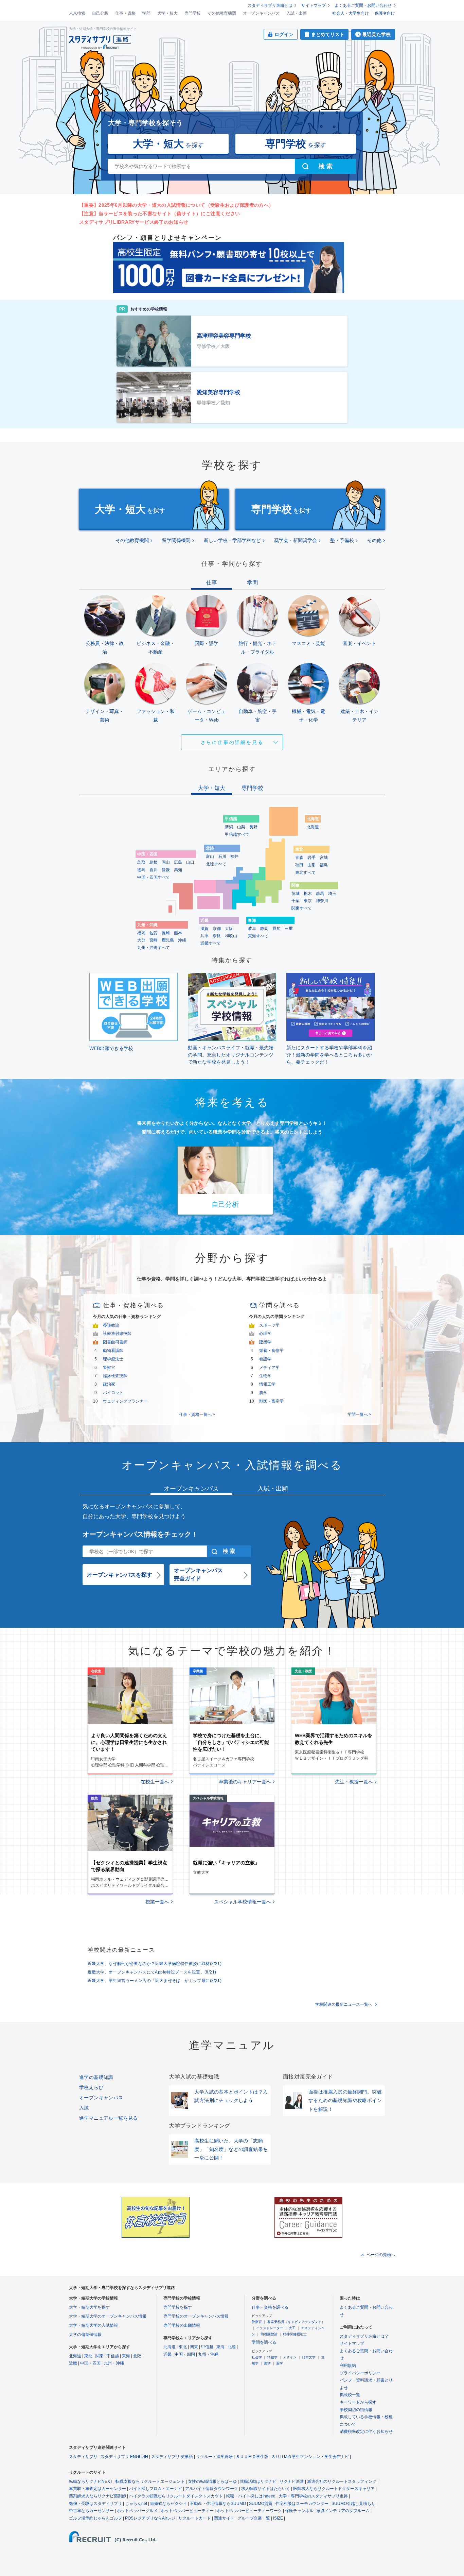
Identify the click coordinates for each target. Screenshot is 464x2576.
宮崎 (154, 940)
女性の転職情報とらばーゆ (212, 2481)
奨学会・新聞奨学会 (296, 540)
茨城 (296, 894)
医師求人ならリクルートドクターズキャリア (334, 2489)
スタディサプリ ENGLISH (124, 2457)
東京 (308, 901)
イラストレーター (270, 2328)
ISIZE (278, 2518)
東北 (88, 2356)
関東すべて (302, 908)
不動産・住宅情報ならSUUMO (218, 2504)
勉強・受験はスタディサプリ (95, 2504)
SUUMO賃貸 (261, 2504)
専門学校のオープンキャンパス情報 (196, 2316)
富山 (210, 857)
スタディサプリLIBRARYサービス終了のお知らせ (134, 222)
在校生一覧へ (155, 1782)
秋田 (299, 865)
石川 (222, 857)
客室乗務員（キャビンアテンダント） (296, 2322)
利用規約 (348, 2366)
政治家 (109, 1384)
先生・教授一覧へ (354, 1782)
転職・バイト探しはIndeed (251, 2496)
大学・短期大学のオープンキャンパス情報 (108, 2316)
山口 (190, 862)
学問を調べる (264, 2342)
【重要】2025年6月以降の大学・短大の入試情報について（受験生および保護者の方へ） (176, 205)
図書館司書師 (115, 1342)
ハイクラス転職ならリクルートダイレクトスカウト (176, 2496)
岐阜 (252, 929)
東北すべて (305, 872)
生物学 (265, 1376)
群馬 (320, 894)
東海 (126, 2356)
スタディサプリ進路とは (270, 5)
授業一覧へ (157, 1902)
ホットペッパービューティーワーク (249, 2511)
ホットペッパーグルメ (137, 2511)
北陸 (137, 2356)
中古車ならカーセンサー (91, 2511)
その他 (374, 540)
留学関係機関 (176, 540)
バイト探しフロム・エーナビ (156, 2489)
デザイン (290, 2357)
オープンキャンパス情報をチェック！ (140, 1534)
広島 (178, 862)
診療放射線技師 (117, 1334)
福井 (234, 857)
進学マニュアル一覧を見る (109, 2118)
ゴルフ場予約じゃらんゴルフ (95, 2518)
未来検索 (77, 13)
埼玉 (332, 894)
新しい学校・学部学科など (232, 540)
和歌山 (231, 936)
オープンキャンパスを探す (120, 1575)
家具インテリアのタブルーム (343, 2511)
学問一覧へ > (359, 1414)
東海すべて (258, 936)
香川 (154, 870)
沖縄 (182, 940)
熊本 (178, 933)
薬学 (280, 2363)
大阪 (229, 929)
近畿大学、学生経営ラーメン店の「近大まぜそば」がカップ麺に (155, 1981)
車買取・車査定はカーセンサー (97, 2489)
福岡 (141, 933)
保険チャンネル (299, 2511)
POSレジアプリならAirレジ (150, 2518)
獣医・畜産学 (271, 1401)
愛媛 (166, 870)
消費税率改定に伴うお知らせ (366, 2431)
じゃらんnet (136, 2504)
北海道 (313, 827)
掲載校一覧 (350, 2395)
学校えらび (91, 2087)
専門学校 (193, 13)
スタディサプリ (83, 2457)
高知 (178, 870)
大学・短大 (167, 13)
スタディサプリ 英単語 (172, 2457)
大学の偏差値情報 (85, 2335)
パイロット (113, 1393)
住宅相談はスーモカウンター (302, 2504)
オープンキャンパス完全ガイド (198, 1574)
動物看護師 (113, 1351)
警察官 (109, 1368)
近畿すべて (211, 943)
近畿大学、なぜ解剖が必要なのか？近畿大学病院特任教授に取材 (155, 1964)
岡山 (166, 862)
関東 (100, 2356)
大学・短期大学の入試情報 (93, 2325)
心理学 (265, 1334)
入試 (84, 2108)
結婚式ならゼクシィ (168, 2504)
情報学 (272, 2357)
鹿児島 (168, 940)
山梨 (241, 827)
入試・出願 (297, 13)
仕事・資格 (125, 13)
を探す (168, 144)
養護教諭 (111, 1325)
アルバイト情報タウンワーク (212, 2489)
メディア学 (269, 1368)
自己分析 (100, 13)
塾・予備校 (342, 540)
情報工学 (267, 1384)
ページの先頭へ (381, 2255)
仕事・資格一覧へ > (197, 1414)
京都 (217, 929)
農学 (263, 1393)
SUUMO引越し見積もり (353, 2504)
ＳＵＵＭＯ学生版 (252, 2457)
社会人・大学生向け (351, 13)
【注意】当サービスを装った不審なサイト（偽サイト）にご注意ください (159, 214)
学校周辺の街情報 (356, 2410)
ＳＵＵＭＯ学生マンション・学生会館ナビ (310, 2457)
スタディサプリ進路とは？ (364, 2336)
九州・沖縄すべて (154, 948)
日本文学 (309, 2357)
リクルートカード (195, 2518)
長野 (253, 827)
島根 (154, 862)
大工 (292, 2328)
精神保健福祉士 (295, 2334)
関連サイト (224, 2518)
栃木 (308, 894)
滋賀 (204, 929)
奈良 (217, 936)
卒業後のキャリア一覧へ (245, 1782)
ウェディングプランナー (125, 1401)
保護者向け (385, 13)
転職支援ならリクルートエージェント (150, 2481)
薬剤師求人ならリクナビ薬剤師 (97, 2496)
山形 (311, 865)
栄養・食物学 (271, 1351)
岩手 (311, 858)
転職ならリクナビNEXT (91, 2481)
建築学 (265, 1342)
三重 (289, 929)
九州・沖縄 (114, 2363)
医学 (267, 2363)
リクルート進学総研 (214, 2457)
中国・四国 (90, 2363)
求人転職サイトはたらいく (266, 2489)
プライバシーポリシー (360, 2373)
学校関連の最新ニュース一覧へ (344, 2004)
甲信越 (113, 2356)
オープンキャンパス (261, 13)
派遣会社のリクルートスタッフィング (342, 2481)
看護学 (265, 1359)
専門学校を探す (178, 2307)
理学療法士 (113, 1359)
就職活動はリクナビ (258, 2481)
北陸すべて (216, 864)
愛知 (276, 929)
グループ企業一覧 (254, 2518)
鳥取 (141, 862)
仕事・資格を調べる (270, 2307)
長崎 (166, 933)
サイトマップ (314, 5)
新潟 (229, 827)
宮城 (324, 858)
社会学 (257, 2357)
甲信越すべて (237, 834)
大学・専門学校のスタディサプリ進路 (313, 2496)
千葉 (296, 901)
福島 (324, 865)
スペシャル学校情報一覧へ (243, 1902)
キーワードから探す (358, 2402)
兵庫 (204, 936)
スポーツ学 (269, 1325)
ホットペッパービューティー (187, 2511)
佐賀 (154, 933)
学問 (146, 13)
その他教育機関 (222, 13)
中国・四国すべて (154, 877)
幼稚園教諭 (269, 2334)
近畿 (73, 2363)
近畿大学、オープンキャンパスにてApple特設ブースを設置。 (152, 1972)
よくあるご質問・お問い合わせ (363, 5)
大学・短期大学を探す (89, 2307)
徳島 (141, 870)
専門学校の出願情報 (182, 2325)
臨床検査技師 (115, 1376)
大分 (141, 940)
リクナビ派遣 (292, 2481)
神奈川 (322, 901)
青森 (299, 858)
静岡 (264, 929)
